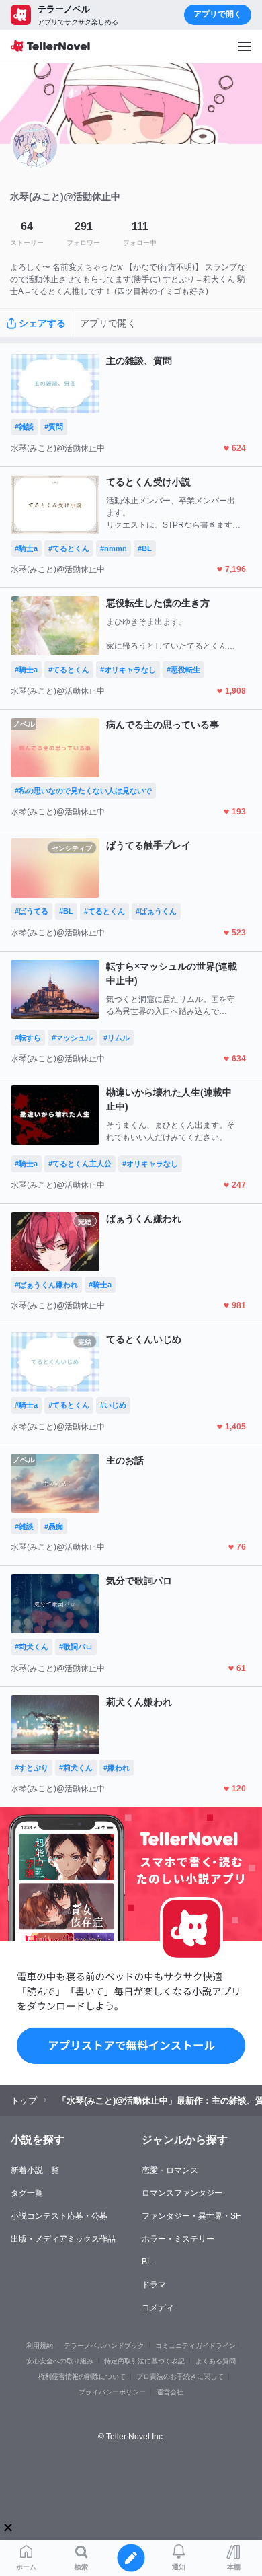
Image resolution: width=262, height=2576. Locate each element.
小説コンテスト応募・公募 (59, 2216)
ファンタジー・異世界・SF (191, 2216)
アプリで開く (218, 14)
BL (147, 2262)
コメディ (158, 2307)
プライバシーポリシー (112, 2392)
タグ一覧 (27, 2193)
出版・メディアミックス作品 (63, 2239)
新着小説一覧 (35, 2170)
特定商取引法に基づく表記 (144, 2361)
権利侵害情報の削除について (82, 2376)
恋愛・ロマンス (170, 2170)
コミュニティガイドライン (195, 2346)
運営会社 (170, 2392)
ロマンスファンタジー (182, 2193)
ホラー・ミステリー (178, 2239)
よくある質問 (216, 2361)
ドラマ (154, 2285)
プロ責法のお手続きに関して (180, 2376)
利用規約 (40, 2346)
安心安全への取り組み (60, 2361)
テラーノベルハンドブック (104, 2346)
